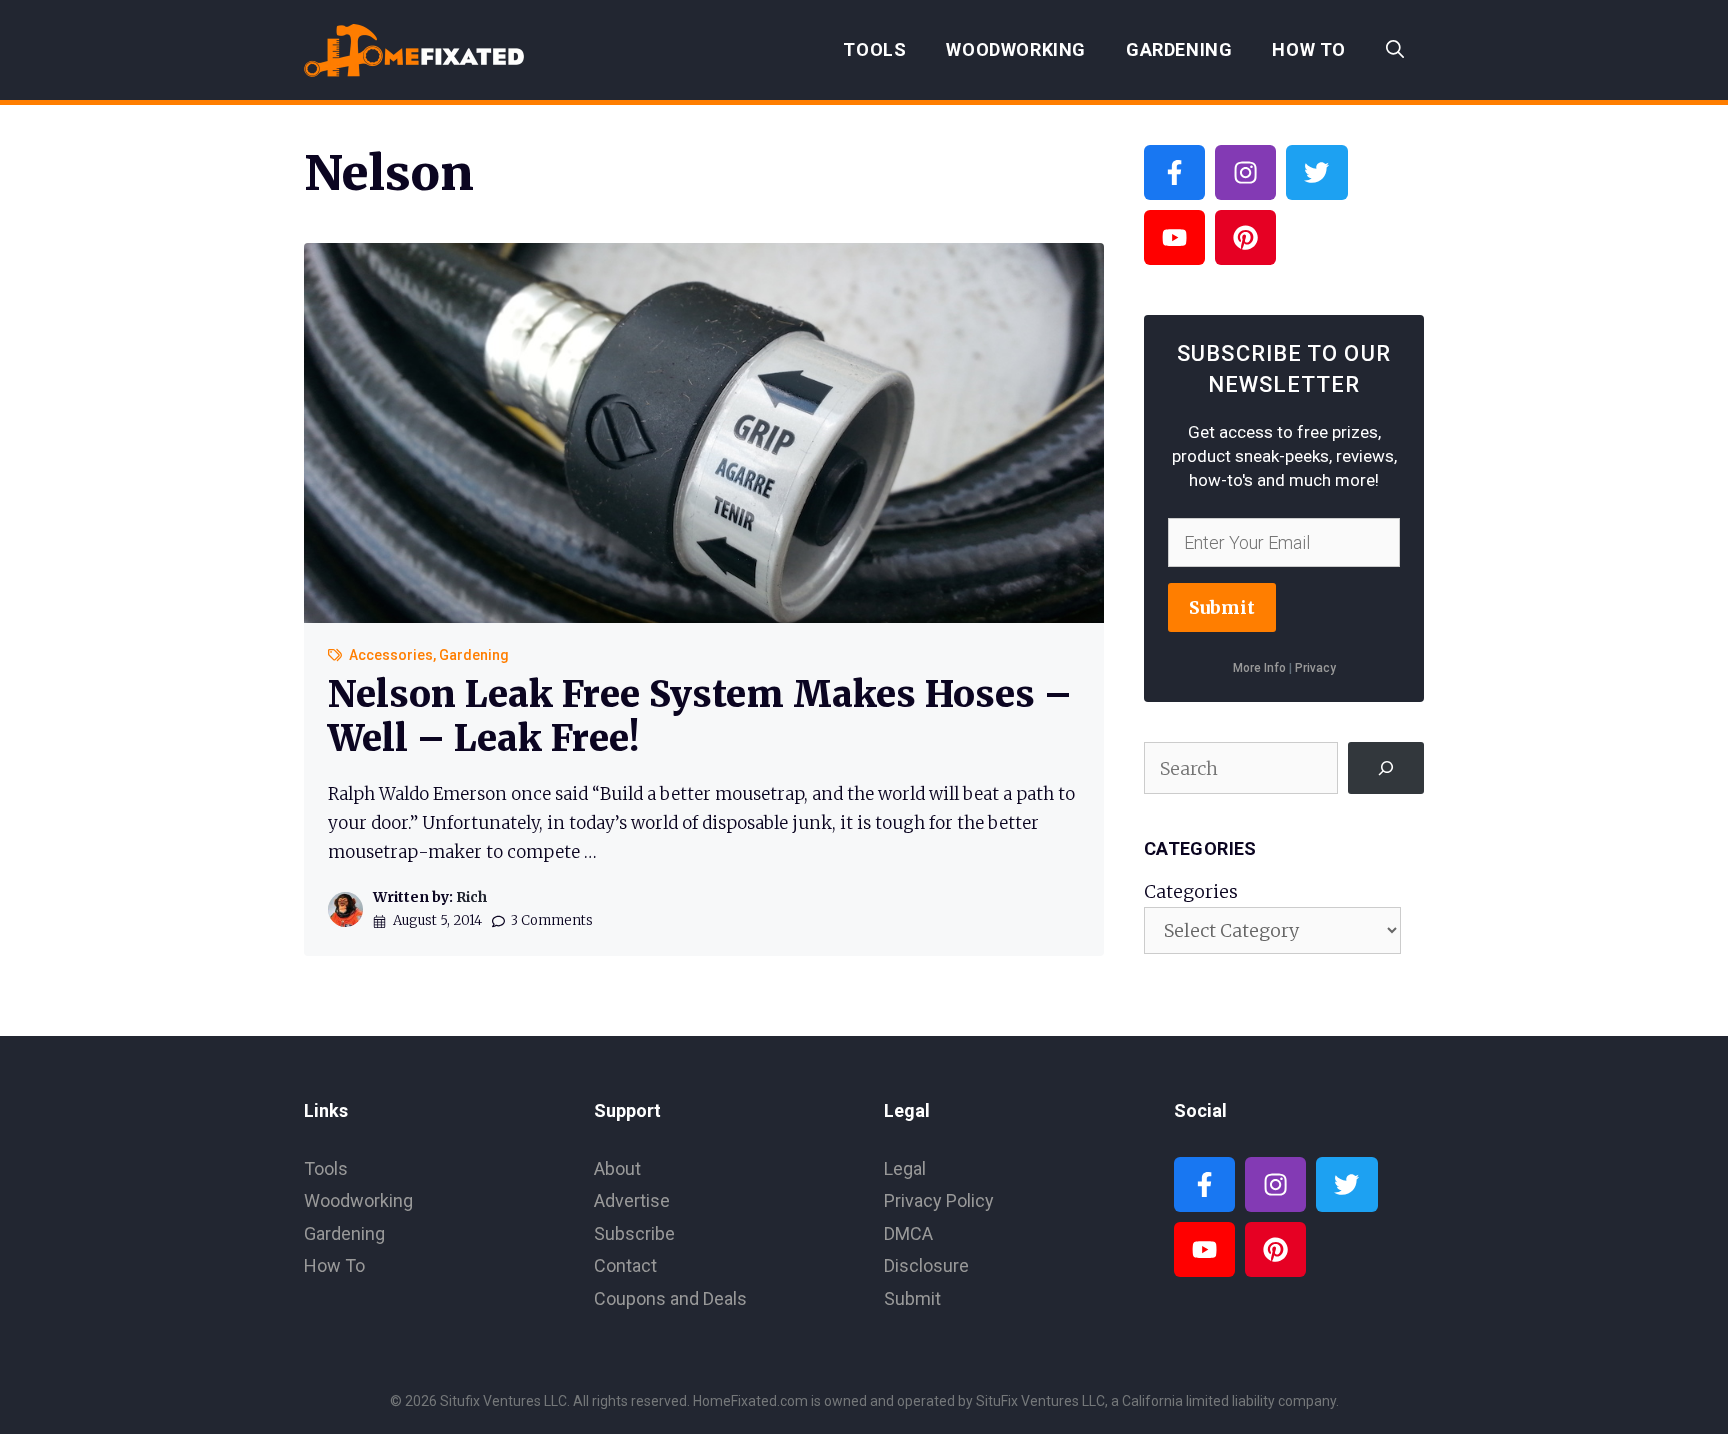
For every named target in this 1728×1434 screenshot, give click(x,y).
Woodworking (1016, 49)
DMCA (908, 1233)
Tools (874, 49)
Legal (905, 1168)
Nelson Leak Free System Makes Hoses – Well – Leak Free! (700, 716)
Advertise (632, 1200)
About (617, 1168)
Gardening (1179, 49)
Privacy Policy (939, 1200)
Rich (471, 897)
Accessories (391, 655)
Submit (1222, 607)
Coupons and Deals (670, 1298)
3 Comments (552, 920)
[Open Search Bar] (1395, 50)
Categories (1191, 891)
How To (1309, 49)
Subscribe (634, 1233)
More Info (1259, 668)
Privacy (1315, 668)
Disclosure (926, 1265)
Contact (625, 1265)
